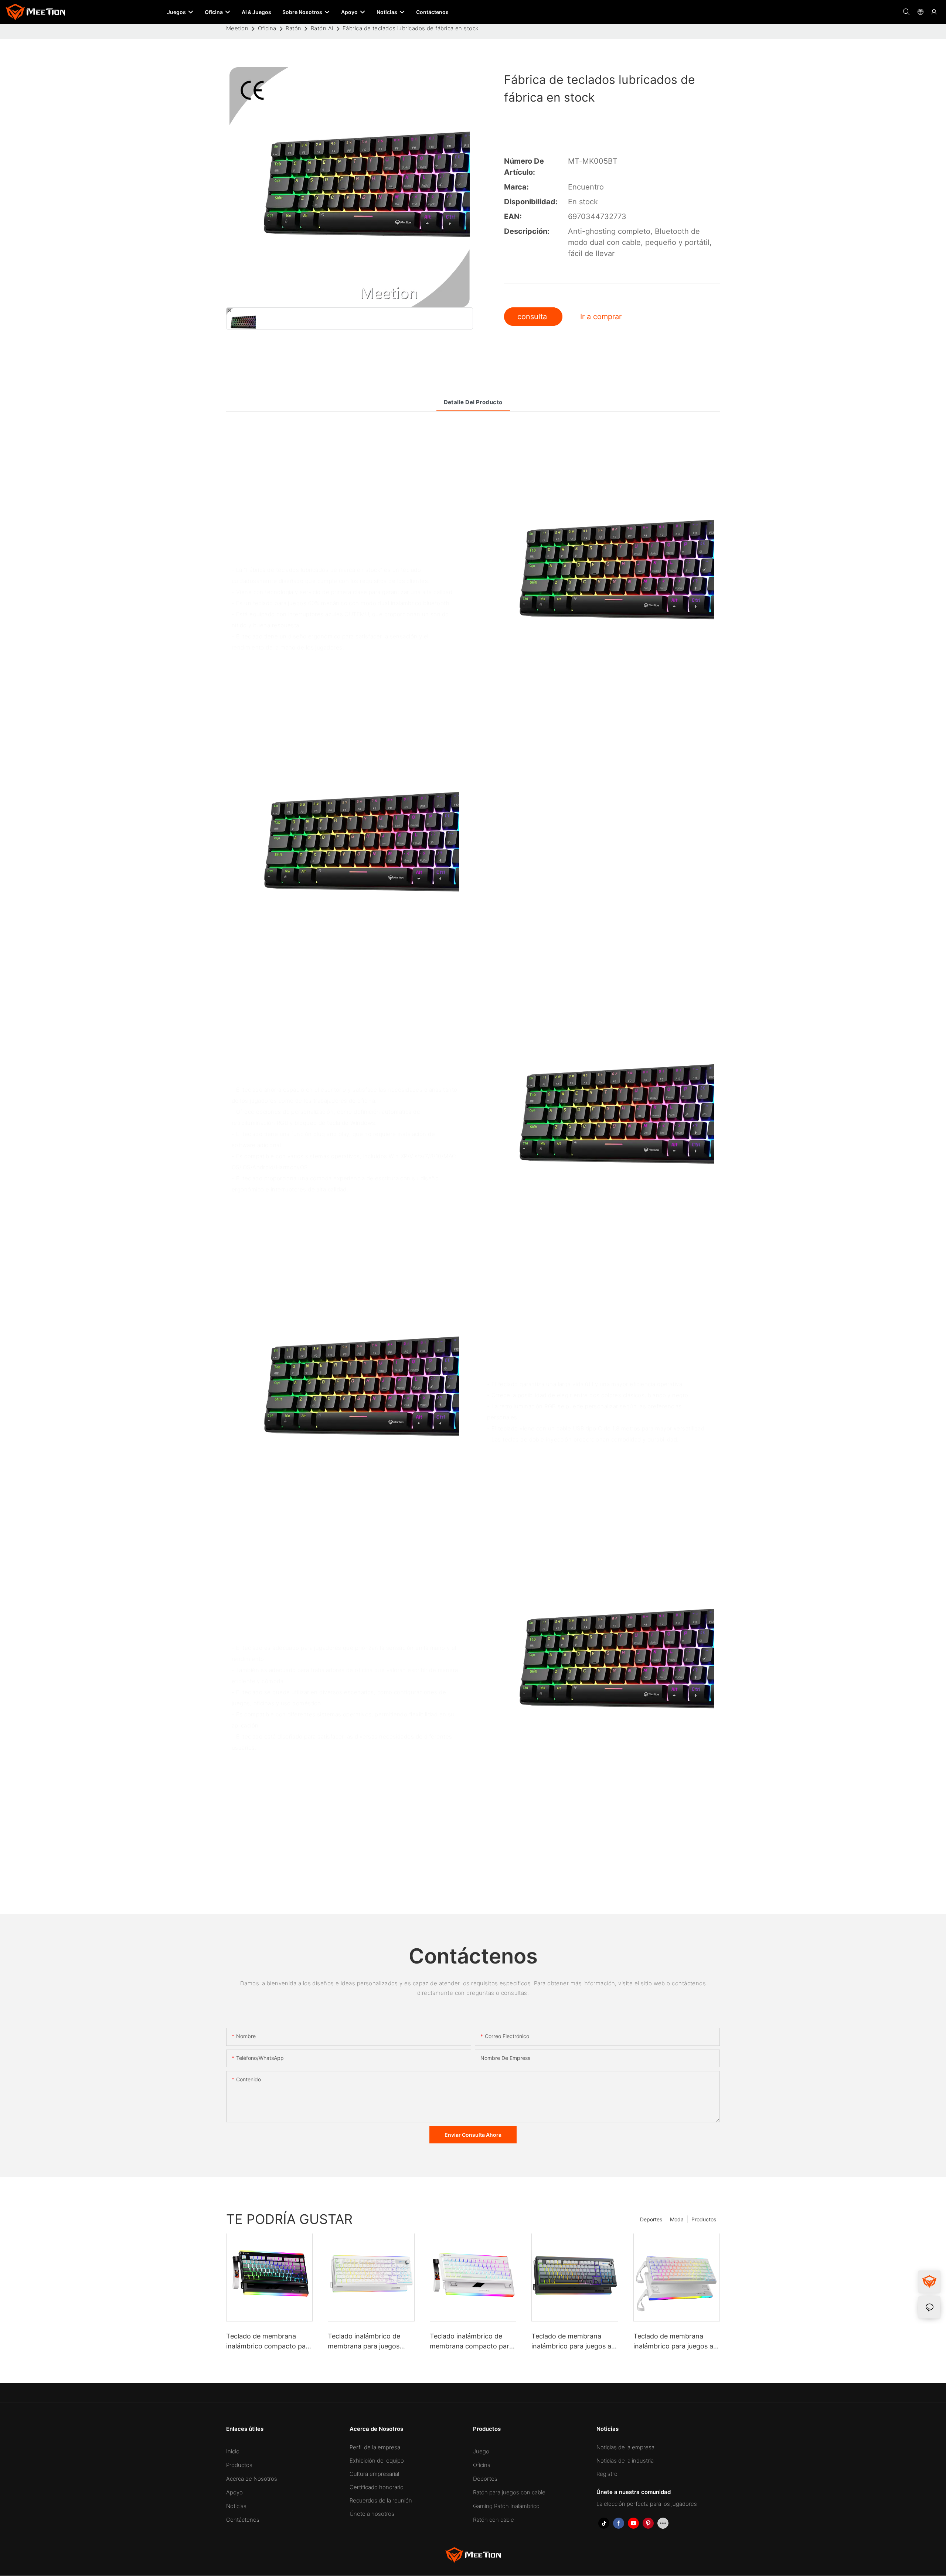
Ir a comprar (601, 317)
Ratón (293, 28)
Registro (607, 2474)
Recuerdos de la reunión (381, 2500)
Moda (677, 2219)
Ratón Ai (322, 28)
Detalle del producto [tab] (473, 402)
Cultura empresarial (374, 2474)
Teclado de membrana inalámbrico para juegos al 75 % (674, 2342)
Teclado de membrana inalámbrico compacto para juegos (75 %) (269, 2342)
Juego (481, 2451)
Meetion (237, 28)
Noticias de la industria (625, 2461)
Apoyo (234, 2492)
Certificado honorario (377, 2487)
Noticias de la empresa (625, 2447)
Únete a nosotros (372, 2514)
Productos (704, 2219)
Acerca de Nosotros (252, 2479)
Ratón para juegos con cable (509, 2492)
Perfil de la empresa (375, 2447)
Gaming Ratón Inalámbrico (506, 2506)
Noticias (236, 2506)
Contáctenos (243, 2520)
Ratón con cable (494, 2520)
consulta (533, 317)
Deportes (651, 2219)
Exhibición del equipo (377, 2461)
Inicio (233, 2451)
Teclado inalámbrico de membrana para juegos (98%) (364, 2342)
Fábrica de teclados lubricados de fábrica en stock (411, 28)
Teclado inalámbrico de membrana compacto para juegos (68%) (471, 2342)
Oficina (267, 28)
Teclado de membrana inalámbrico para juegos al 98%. (572, 2342)
